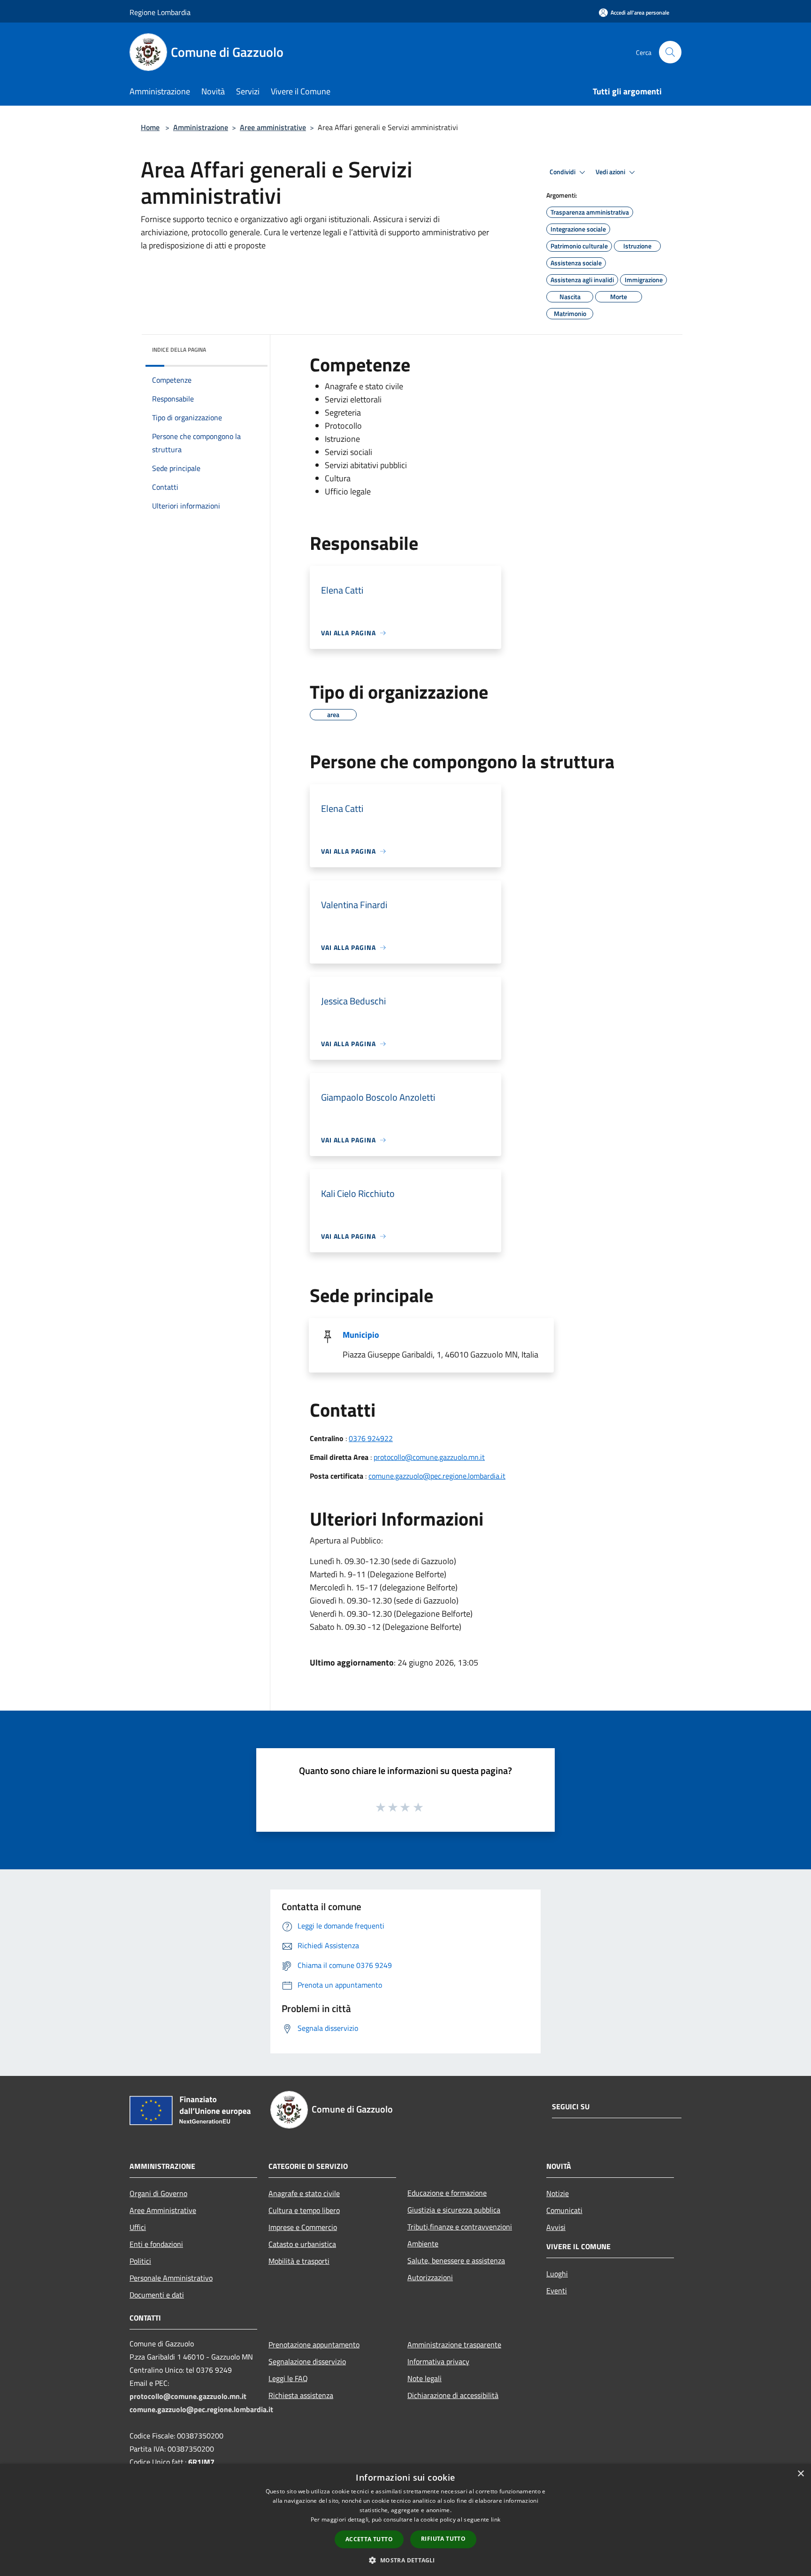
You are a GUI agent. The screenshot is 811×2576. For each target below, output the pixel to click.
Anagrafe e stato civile (304, 2193)
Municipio (361, 1335)
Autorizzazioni (430, 2277)
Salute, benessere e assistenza (456, 2260)
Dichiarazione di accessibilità (453, 2395)
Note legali (425, 2378)
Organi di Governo (158, 2193)
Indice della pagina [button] (179, 350)
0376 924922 (371, 1438)
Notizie (558, 2193)
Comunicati (564, 2210)
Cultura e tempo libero (304, 2210)
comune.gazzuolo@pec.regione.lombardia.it (437, 1476)
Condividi (563, 172)
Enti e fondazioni (156, 2244)
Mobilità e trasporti (299, 2261)
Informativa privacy (438, 2361)
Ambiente (423, 2244)
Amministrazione (201, 127)
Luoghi (557, 2274)
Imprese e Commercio (303, 2227)
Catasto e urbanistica (302, 2244)
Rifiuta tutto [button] (443, 2539)
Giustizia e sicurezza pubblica (454, 2210)
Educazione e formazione (447, 2193)
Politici (140, 2261)
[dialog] (405, 2520)
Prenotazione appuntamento (314, 2345)
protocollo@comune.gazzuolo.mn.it (429, 1457)
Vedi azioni (611, 172)
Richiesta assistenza (301, 2395)
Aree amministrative (273, 127)
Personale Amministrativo (171, 2278)
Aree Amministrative (163, 2210)
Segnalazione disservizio (307, 2361)
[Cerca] (670, 52)
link (496, 2519)
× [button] (800, 2474)
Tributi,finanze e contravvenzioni (460, 2227)
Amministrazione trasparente (454, 2345)
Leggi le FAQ (288, 2378)
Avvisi (556, 2227)
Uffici (138, 2227)
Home (150, 127)
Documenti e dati (157, 2295)
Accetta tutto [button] (369, 2539)
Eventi (557, 2291)
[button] (405, 2560)
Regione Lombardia (160, 12)
